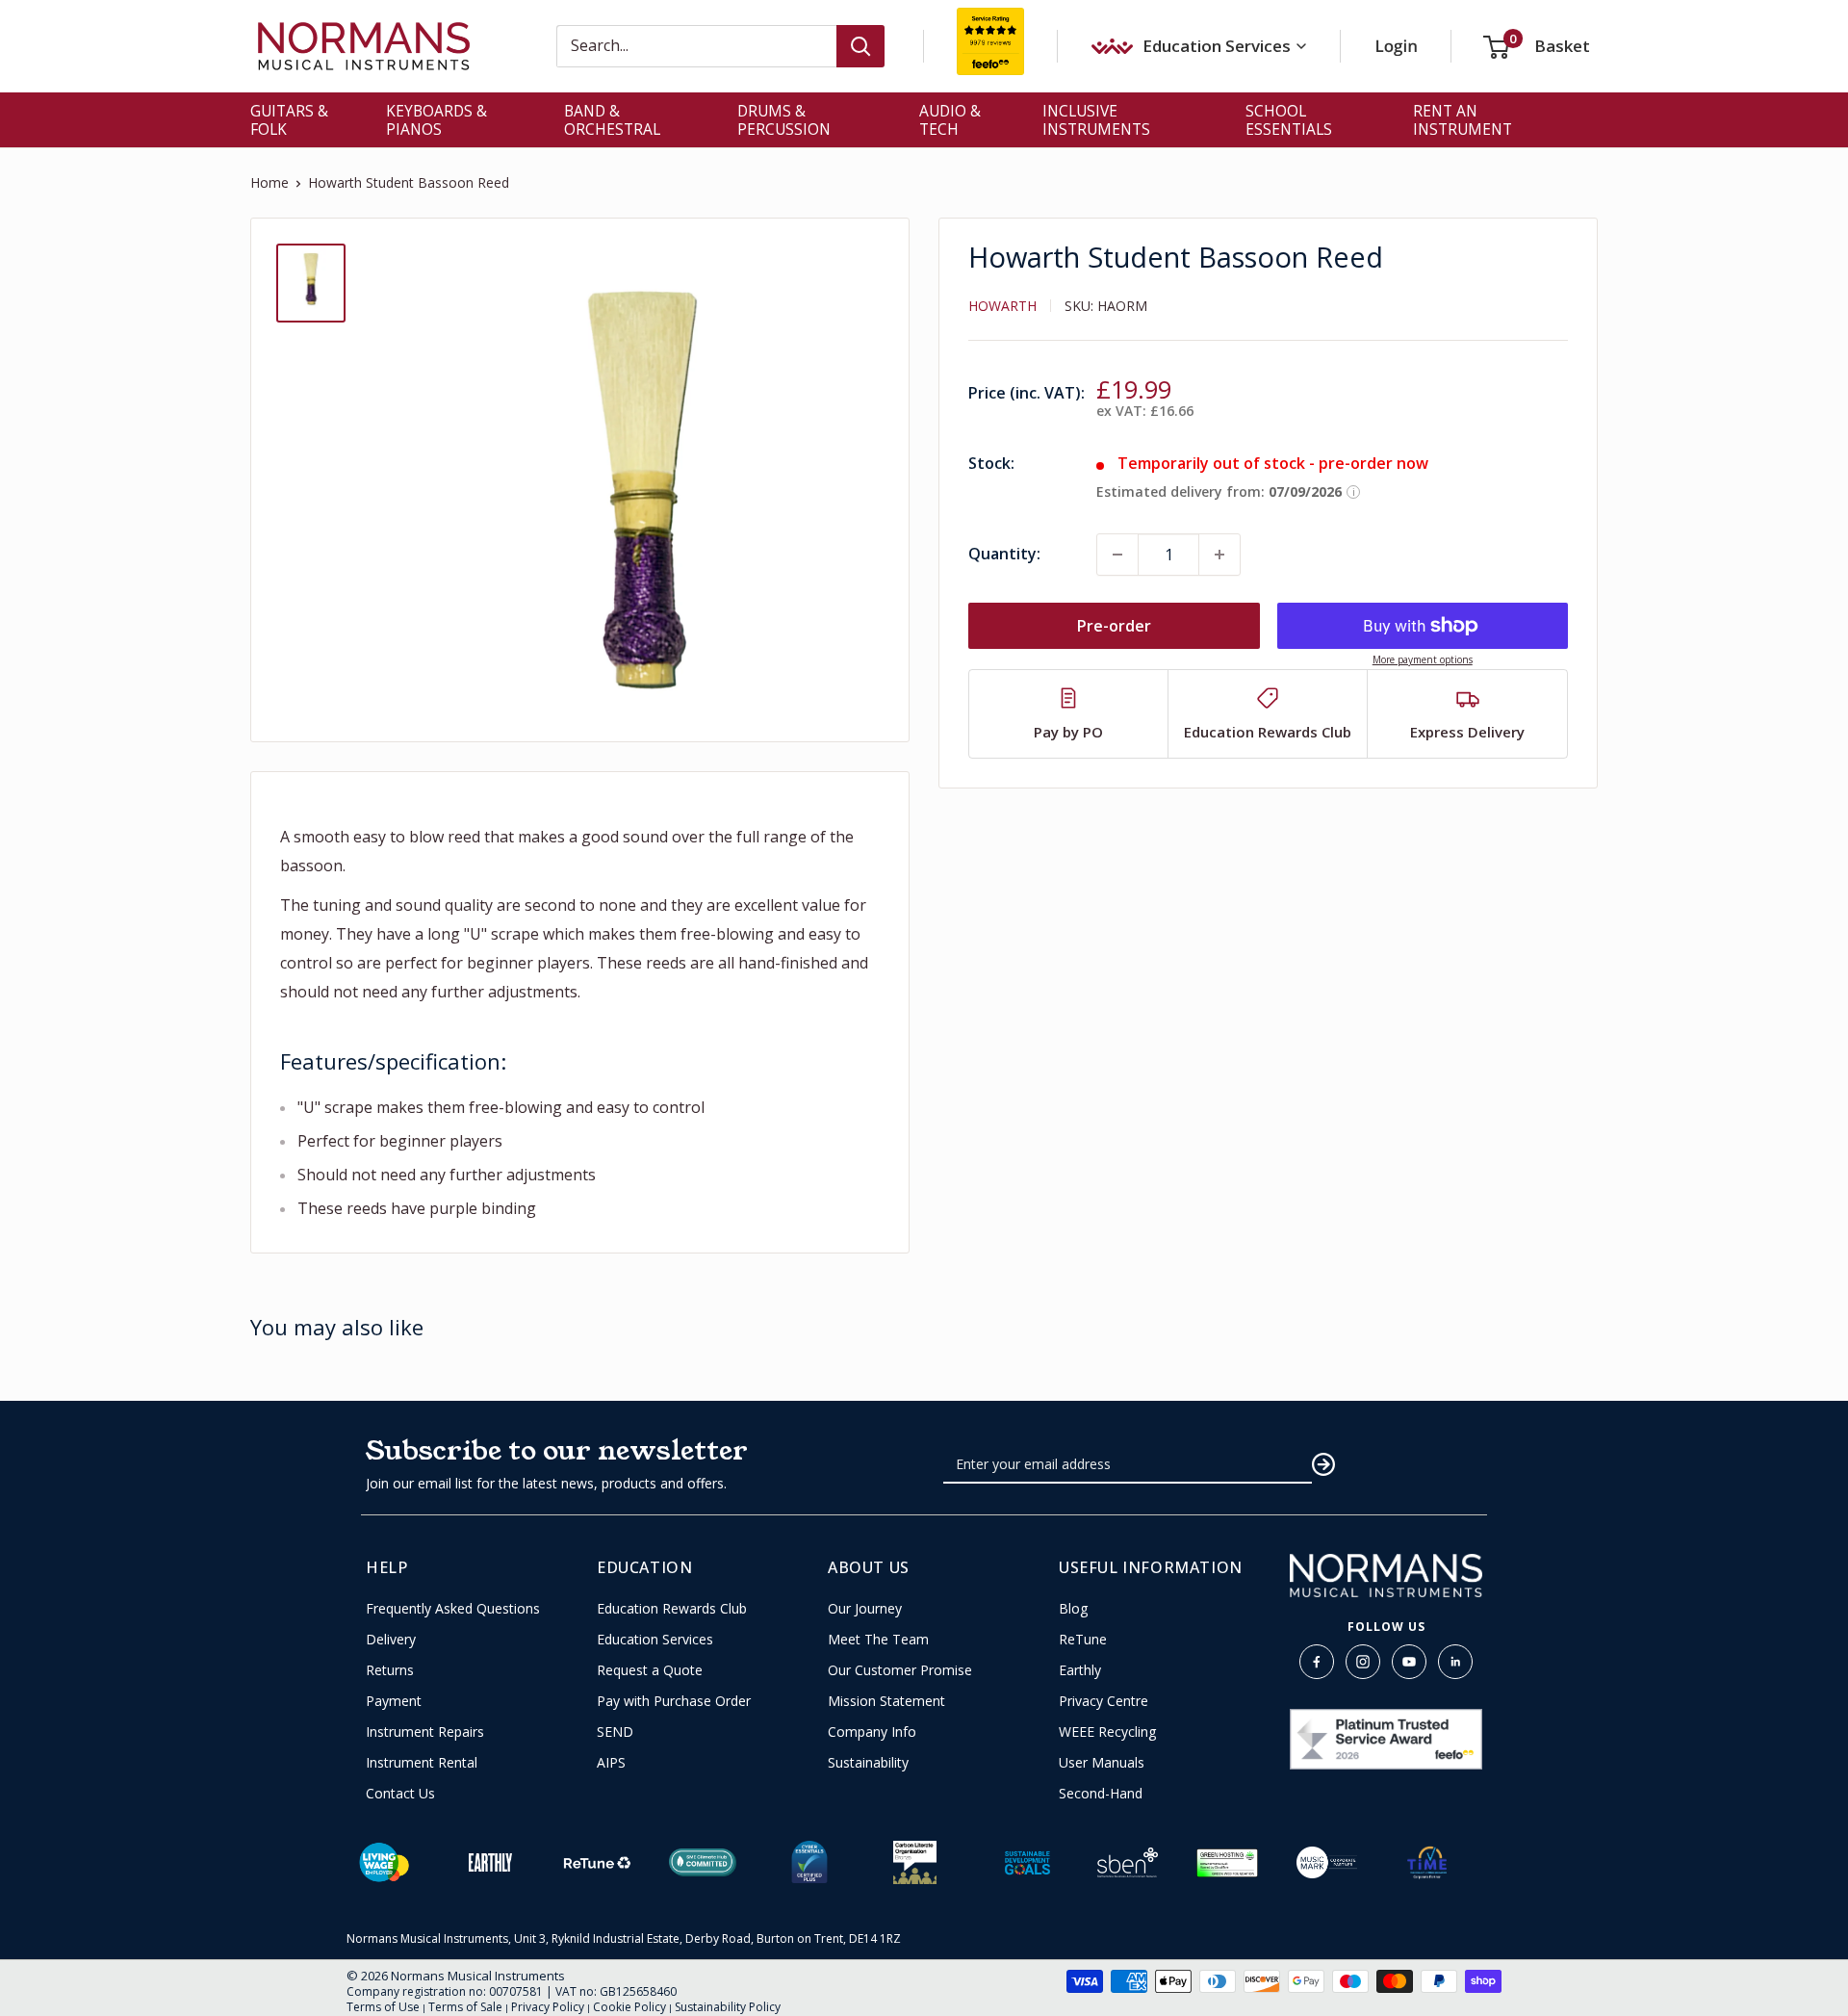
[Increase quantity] (1219, 555)
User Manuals (1102, 1763)
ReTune (1083, 1640)
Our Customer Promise (900, 1670)
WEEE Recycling (1107, 1732)
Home (269, 182)
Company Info (872, 1732)
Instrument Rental (422, 1763)
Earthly (1080, 1670)
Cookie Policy (629, 2007)
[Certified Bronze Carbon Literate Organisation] (915, 1862)
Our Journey (865, 1609)
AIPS (611, 1763)
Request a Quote (650, 1670)
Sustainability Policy (728, 2007)
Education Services (655, 1640)
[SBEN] (1128, 1862)
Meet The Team (878, 1640)
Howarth (1002, 306)
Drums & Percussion (784, 120)
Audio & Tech (950, 120)
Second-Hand (1101, 1794)
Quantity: (1004, 554)
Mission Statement (886, 1701)
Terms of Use (383, 2007)
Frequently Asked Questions (453, 1609)
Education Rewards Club (672, 1609)
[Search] (860, 46)
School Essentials (1289, 120)
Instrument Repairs (425, 1732)
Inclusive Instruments (1096, 120)
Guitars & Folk (289, 120)
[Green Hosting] (1227, 1863)
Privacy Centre (1104, 1701)
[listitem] (1069, 714)
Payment (394, 1701)
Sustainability (868, 1763)
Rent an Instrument (1463, 120)
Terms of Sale (465, 2007)
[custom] (1317, 1662)
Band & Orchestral (612, 120)
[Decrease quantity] (1117, 555)
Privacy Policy (548, 2007)
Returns (390, 1670)
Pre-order (1114, 626)
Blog (1073, 1609)
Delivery (391, 1640)
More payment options (1423, 659)
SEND (615, 1732)
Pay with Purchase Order (674, 1701)
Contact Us (400, 1794)
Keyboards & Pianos (436, 120)
